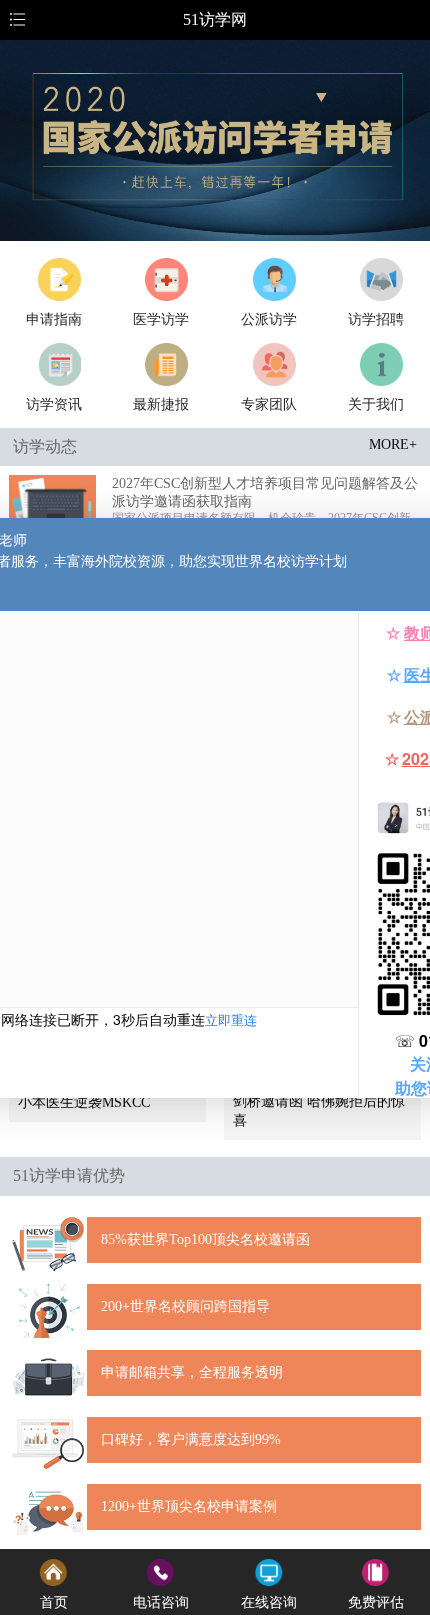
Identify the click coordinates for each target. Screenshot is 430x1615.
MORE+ (393, 444)
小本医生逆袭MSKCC (84, 1102)
